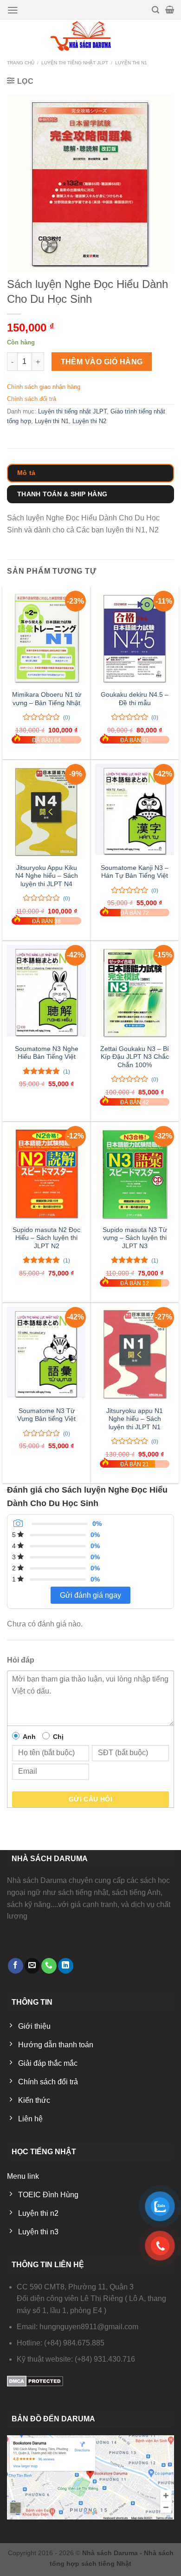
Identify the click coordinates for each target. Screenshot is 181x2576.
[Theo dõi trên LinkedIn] (66, 1966)
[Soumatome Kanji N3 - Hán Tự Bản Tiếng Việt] (135, 811)
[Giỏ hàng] (170, 10)
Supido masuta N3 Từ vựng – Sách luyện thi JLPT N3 (135, 1238)
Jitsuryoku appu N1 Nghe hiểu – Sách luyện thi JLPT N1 (135, 1419)
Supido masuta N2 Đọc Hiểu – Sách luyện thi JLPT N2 (46, 1238)
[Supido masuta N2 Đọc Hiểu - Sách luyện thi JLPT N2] (46, 1173)
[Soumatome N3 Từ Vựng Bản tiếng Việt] (46, 1354)
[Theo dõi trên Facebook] (16, 1966)
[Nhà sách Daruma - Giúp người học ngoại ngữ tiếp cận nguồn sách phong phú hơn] (91, 36)
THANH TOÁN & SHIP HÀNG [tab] (62, 494)
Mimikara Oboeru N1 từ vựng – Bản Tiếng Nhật (47, 699)
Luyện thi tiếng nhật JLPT (75, 63)
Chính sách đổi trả (32, 399)
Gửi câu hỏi (91, 1799)
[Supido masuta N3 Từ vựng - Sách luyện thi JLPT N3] (135, 1173)
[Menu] (13, 10)
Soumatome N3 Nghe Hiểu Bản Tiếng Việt (47, 1053)
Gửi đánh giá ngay (90, 1595)
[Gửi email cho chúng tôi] (32, 1966)
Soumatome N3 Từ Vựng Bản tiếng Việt (46, 1415)
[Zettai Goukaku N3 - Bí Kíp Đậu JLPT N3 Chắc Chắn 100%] (135, 992)
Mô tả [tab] (26, 473)
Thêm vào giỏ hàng (102, 362)
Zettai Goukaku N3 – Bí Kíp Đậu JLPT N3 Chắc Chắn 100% (135, 1057)
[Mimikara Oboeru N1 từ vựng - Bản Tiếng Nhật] (46, 638)
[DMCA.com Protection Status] (35, 2381)
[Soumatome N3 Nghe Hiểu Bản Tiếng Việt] (46, 992)
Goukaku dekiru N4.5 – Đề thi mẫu (135, 699)
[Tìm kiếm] (155, 10)
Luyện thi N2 (89, 421)
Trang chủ (21, 63)
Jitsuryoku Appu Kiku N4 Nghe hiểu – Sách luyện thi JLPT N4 (47, 876)
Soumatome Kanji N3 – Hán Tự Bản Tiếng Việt (135, 872)
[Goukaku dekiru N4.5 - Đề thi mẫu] (135, 638)
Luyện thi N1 (131, 63)
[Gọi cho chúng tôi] (49, 1966)
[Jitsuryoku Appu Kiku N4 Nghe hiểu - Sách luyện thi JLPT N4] (46, 811)
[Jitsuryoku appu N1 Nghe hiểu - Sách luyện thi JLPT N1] (135, 1354)
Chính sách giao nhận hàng (44, 387)
